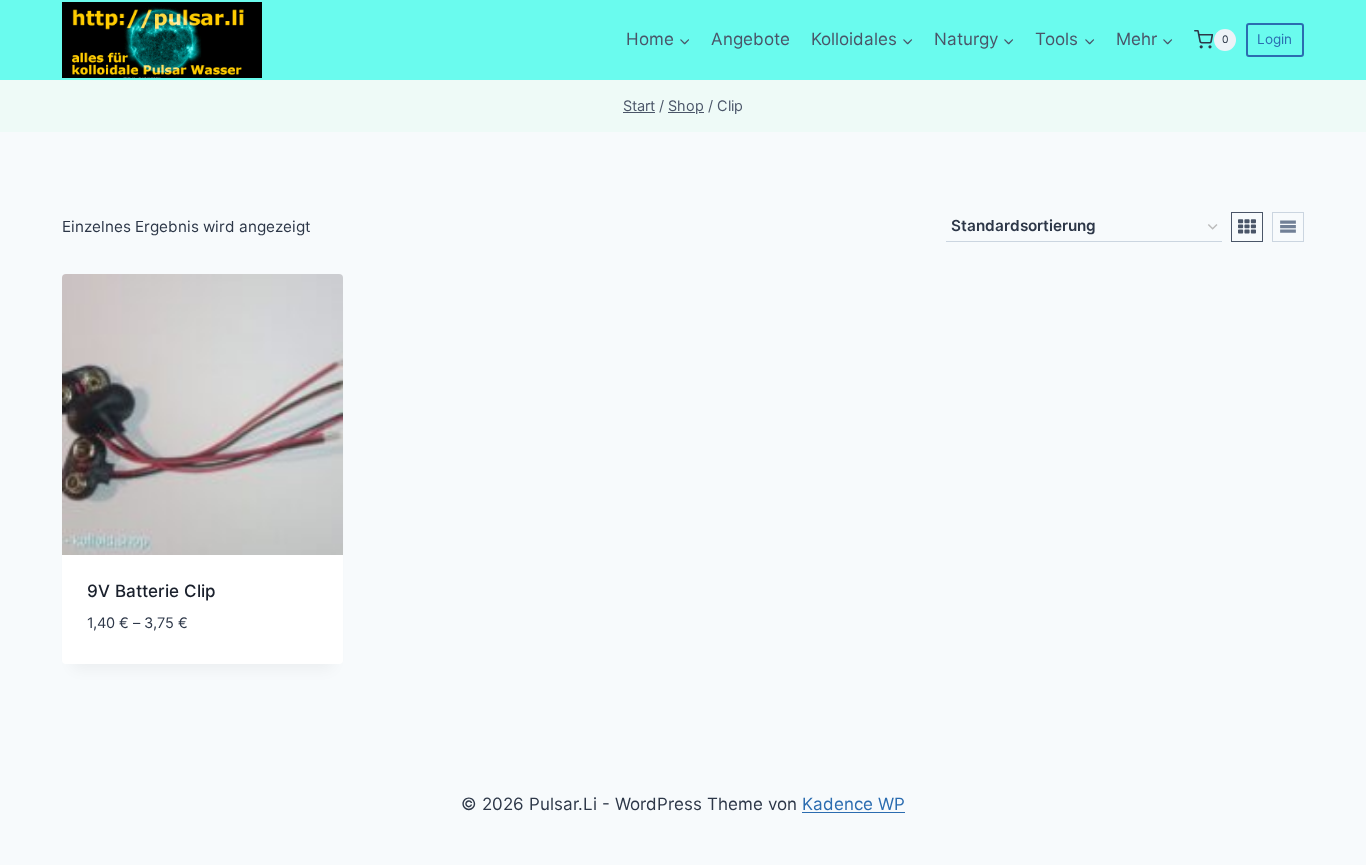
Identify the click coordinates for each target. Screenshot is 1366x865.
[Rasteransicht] (1247, 227)
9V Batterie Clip (151, 591)
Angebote (750, 39)
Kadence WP (853, 804)
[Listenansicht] (1288, 227)
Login (1274, 39)
